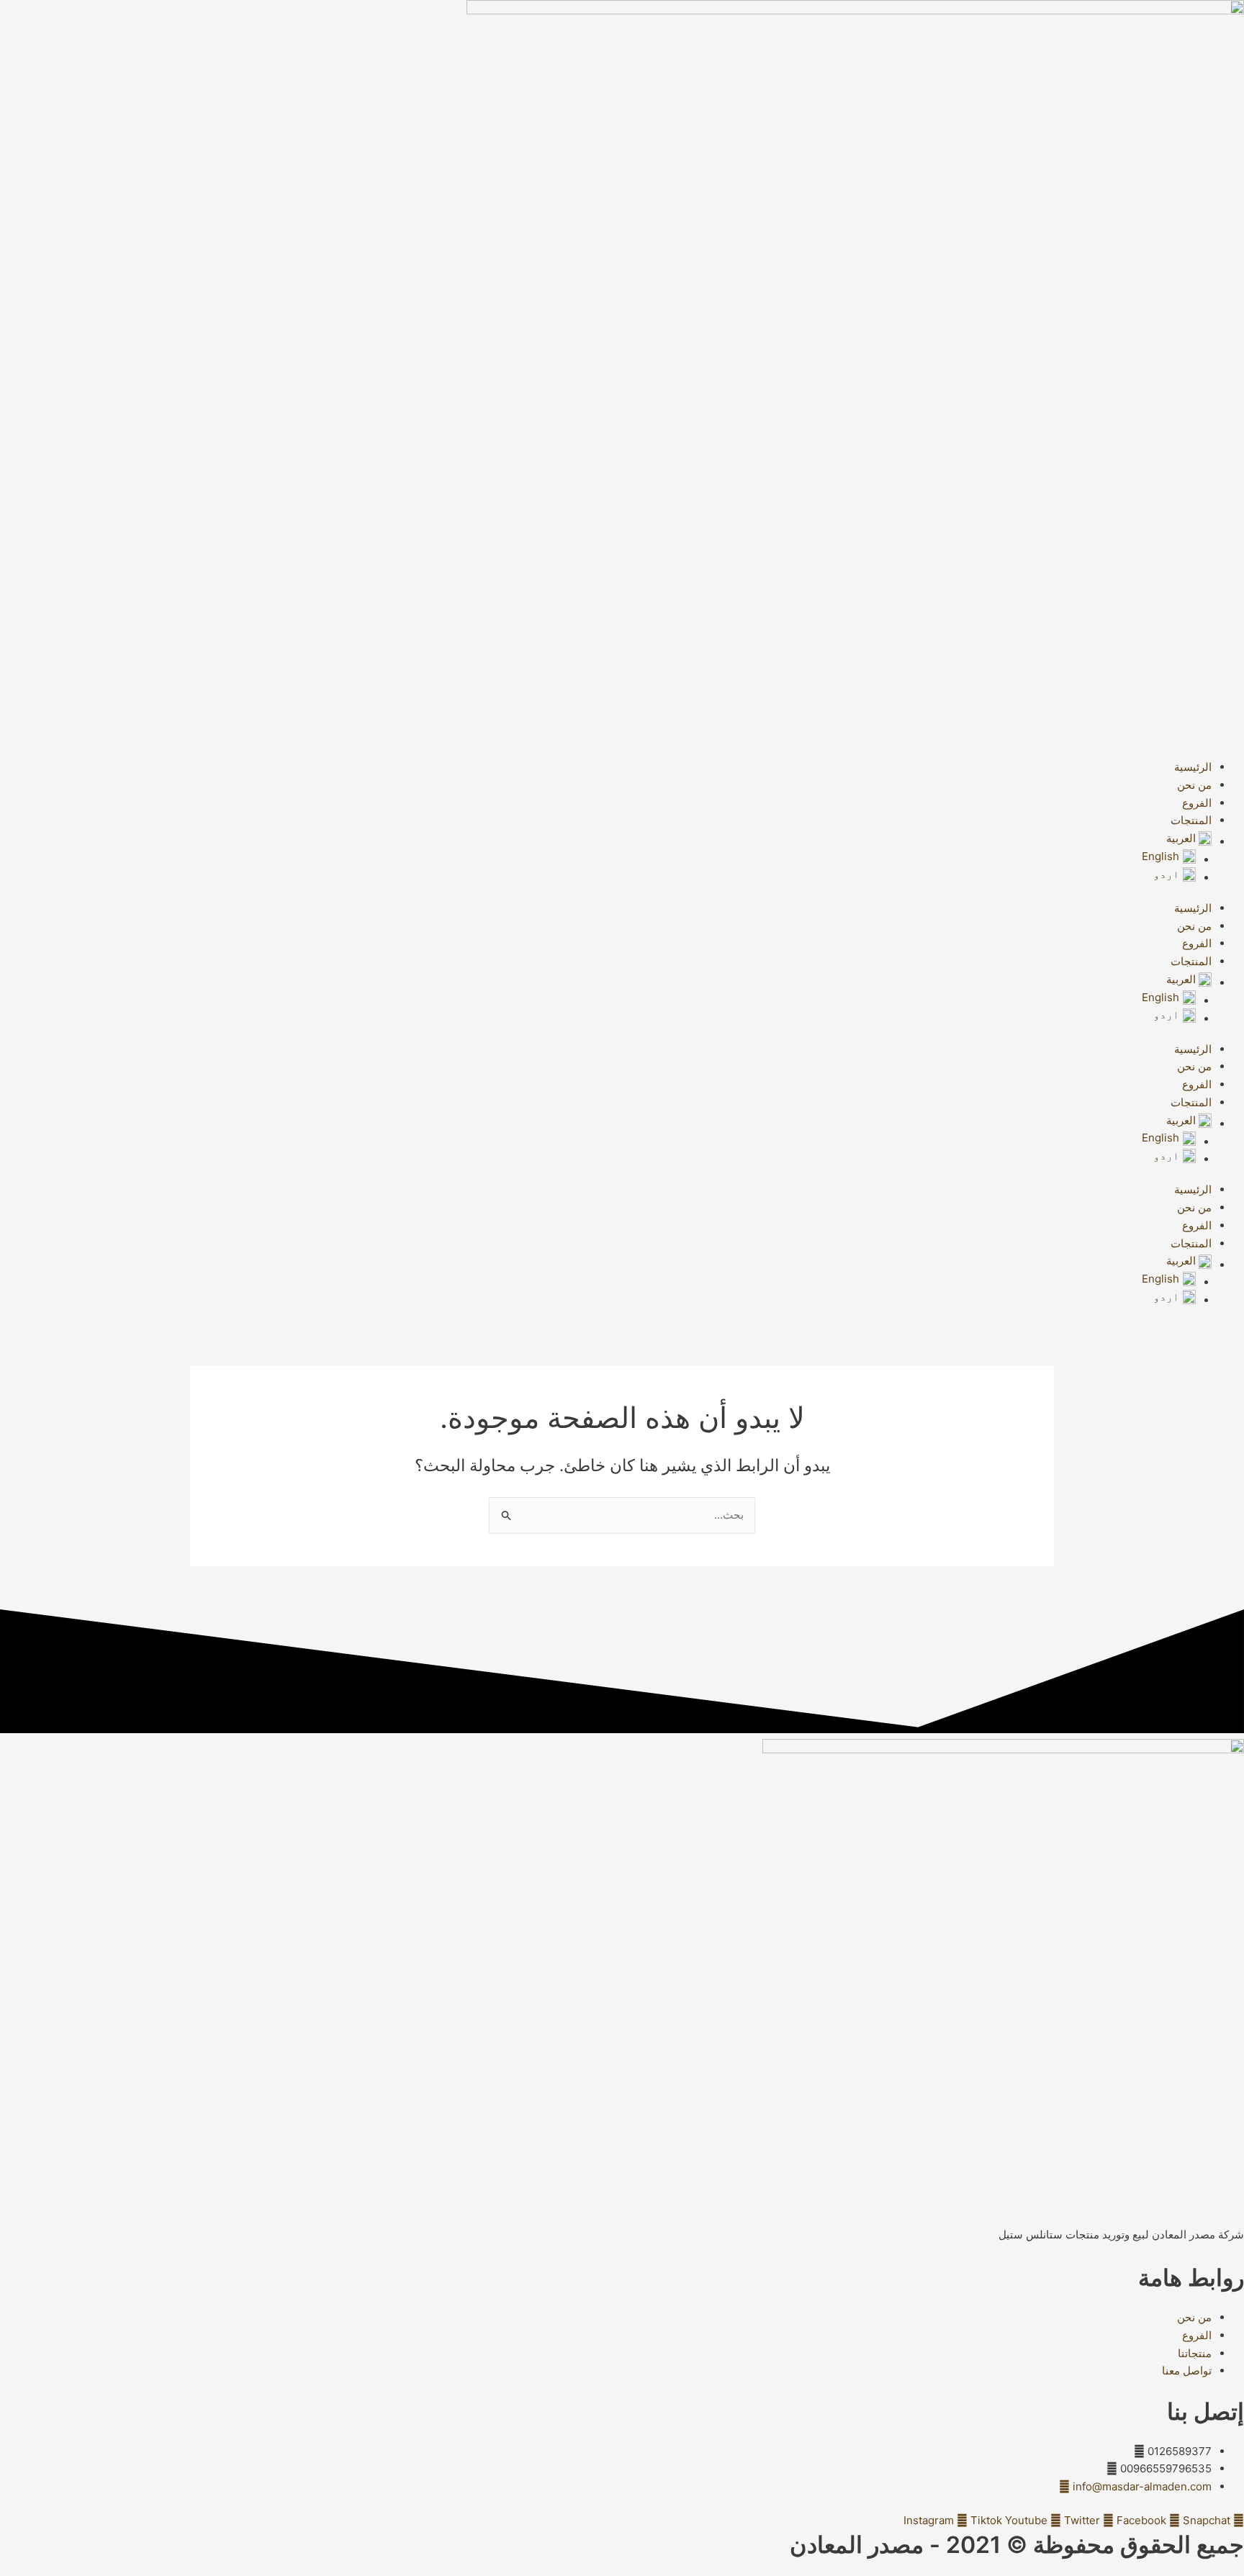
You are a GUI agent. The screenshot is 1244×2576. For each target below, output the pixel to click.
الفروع (1197, 803)
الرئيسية (1193, 767)
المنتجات (1191, 820)
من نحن (1194, 785)
